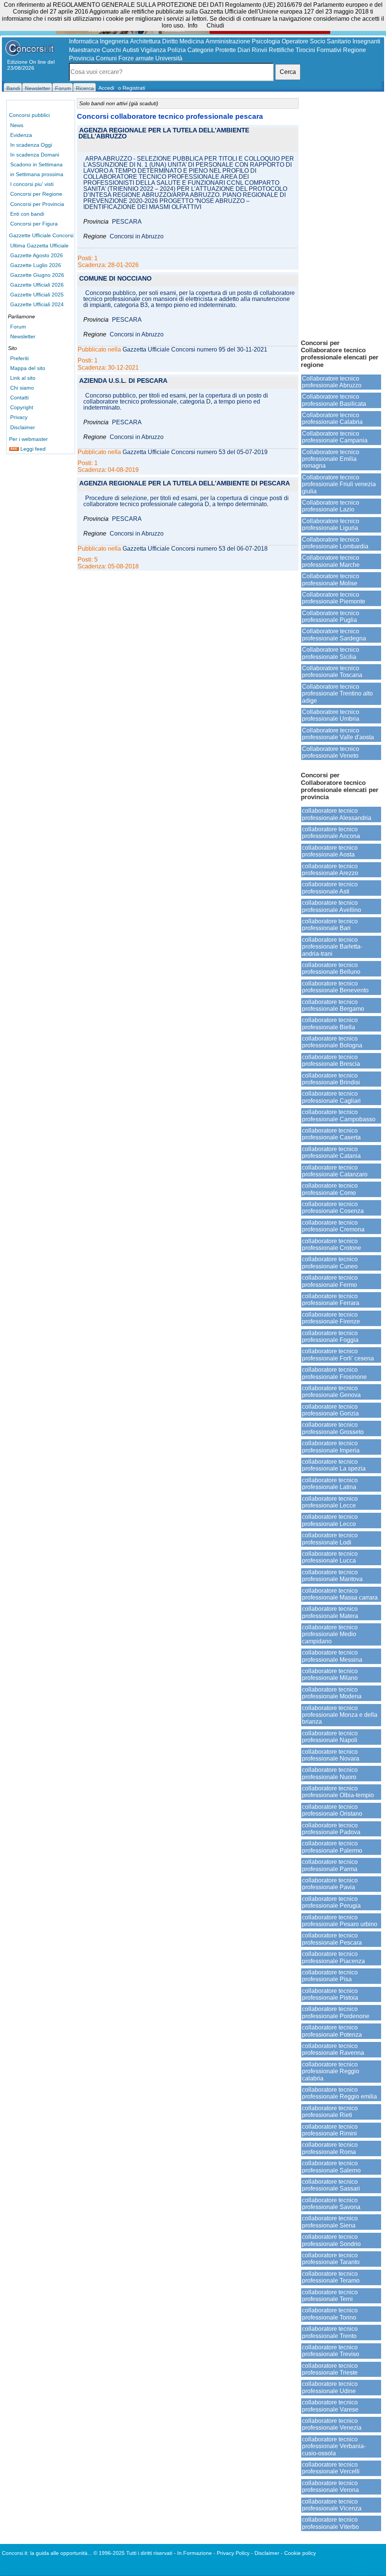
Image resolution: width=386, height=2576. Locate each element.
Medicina (192, 41)
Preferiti (19, 358)
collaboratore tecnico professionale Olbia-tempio (338, 1792)
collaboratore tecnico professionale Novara (331, 1755)
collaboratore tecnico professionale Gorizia (330, 1410)
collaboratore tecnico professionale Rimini (330, 2130)
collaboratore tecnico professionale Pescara (332, 1939)
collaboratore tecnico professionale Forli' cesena (338, 1355)
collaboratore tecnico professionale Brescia (331, 1060)
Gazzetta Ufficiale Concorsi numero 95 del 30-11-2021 (195, 350)
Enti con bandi (27, 214)
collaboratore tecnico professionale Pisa (330, 1976)
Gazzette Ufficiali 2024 (37, 304)
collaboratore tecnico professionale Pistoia (330, 1994)
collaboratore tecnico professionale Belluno (331, 968)
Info (193, 25)
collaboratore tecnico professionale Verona (330, 2486)
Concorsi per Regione (36, 194)
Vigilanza (153, 50)
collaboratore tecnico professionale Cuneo (330, 1263)
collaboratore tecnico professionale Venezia (332, 2424)
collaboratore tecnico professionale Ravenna (333, 2049)
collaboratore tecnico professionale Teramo (331, 2277)
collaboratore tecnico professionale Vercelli (331, 2468)
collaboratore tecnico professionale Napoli (330, 1737)
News (17, 125)
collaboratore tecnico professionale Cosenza (333, 1207)
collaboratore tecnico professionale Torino (330, 2314)
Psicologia (266, 41)
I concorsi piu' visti (32, 184)
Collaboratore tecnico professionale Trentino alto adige (337, 694)
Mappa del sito (28, 368)
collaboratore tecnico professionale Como (330, 1189)
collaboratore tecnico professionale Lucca (330, 1557)
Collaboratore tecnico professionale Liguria (331, 524)
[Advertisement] (341, 215)
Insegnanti (366, 41)
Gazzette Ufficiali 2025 (37, 295)
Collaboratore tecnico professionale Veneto (331, 752)
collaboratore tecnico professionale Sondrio (331, 2240)
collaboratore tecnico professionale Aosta (330, 851)
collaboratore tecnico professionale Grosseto (333, 1428)
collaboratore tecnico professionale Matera (330, 1612)
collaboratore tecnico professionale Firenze (331, 1318)
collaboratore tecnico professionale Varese (330, 2406)
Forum (18, 327)
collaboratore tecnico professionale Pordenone (336, 2012)
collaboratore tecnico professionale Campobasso (339, 1115)
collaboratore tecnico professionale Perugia (331, 1902)
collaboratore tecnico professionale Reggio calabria (331, 2071)
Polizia (177, 50)
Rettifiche (281, 50)
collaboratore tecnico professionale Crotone (332, 1244)
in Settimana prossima (37, 174)
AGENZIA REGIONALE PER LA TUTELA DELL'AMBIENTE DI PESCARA (185, 484)
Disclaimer (23, 427)
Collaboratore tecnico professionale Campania (335, 437)
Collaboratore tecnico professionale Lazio (331, 506)
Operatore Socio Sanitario (316, 41)
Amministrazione (228, 41)
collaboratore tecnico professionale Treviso (331, 2351)
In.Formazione (195, 2553)
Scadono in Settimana (36, 164)
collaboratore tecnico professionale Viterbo (330, 2523)
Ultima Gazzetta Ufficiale (39, 246)
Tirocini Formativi (319, 50)
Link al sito (23, 378)
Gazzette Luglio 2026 (36, 265)
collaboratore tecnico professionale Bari (330, 925)
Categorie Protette (212, 50)
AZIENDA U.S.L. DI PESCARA (123, 381)
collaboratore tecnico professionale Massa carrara (340, 1594)
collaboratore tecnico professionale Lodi (330, 1539)
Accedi (106, 88)
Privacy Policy (233, 2553)
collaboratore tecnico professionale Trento (330, 2332)
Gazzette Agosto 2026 (37, 255)
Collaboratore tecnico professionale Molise (331, 580)
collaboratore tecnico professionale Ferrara (331, 1300)
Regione (355, 50)
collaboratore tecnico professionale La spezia (334, 1465)
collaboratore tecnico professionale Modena (332, 1693)
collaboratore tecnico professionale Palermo (332, 1847)
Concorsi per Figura (34, 224)
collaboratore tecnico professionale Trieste (330, 2369)
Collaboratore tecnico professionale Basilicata (334, 400)
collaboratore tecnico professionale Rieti (330, 2112)
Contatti (19, 398)
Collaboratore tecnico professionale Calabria (332, 418)
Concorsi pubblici (29, 115)
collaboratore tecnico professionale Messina (332, 1656)
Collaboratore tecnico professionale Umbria (331, 715)
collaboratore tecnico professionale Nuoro (330, 1773)
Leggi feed (32, 449)
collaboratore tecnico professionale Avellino (332, 906)
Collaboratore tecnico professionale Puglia (331, 616)
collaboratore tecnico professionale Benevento (335, 987)
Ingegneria (114, 41)
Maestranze (85, 50)
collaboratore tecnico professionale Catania (331, 1152)
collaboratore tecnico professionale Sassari (331, 2185)
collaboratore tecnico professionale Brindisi (331, 1079)
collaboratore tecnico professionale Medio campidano (330, 1634)
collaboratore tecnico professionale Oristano (332, 1810)
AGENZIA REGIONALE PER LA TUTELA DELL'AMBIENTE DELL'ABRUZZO (164, 134)
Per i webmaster (28, 439)
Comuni (106, 58)
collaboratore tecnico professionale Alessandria (337, 814)
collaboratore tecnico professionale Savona (331, 2204)
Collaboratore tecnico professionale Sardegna (334, 635)
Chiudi (215, 25)
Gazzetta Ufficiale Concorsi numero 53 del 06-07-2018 (195, 549)
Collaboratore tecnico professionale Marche (331, 561)
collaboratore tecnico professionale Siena (330, 2222)
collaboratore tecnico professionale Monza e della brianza (340, 1715)
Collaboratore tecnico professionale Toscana (332, 672)
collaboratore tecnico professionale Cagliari (331, 1097)
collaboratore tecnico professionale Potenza (332, 2031)
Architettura (145, 41)
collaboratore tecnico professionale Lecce (330, 1502)
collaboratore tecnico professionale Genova (331, 1392)
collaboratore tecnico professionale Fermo (330, 1281)
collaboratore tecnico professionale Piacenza (333, 1957)
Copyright (22, 407)
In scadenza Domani (35, 155)
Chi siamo (22, 388)
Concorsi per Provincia (37, 204)
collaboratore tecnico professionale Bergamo (333, 1005)
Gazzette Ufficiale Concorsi (41, 235)
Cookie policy (300, 2553)
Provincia (82, 58)
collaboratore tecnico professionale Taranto (331, 2259)
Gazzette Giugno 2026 (37, 275)
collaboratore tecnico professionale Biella (330, 1023)
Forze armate (136, 58)
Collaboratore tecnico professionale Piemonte (334, 598)
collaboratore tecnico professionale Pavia (330, 1884)
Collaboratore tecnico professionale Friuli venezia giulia (339, 484)
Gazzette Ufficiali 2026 (37, 285)
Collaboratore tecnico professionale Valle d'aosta (338, 734)
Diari (244, 50)
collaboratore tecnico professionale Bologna (332, 1042)
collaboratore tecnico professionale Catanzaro (335, 1171)
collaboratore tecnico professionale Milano (330, 1674)
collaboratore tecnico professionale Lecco (330, 1520)
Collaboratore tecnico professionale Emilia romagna (331, 459)
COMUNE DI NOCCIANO (115, 279)
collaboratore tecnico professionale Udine (330, 2387)
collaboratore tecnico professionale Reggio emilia (339, 2093)
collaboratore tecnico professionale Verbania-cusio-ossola (334, 2446)
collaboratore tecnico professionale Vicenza (332, 2505)
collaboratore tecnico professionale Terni (330, 2296)
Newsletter (23, 336)
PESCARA (127, 222)
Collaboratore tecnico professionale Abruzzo (332, 382)
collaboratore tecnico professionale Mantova (332, 1576)
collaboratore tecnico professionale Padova (331, 1829)
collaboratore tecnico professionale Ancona (331, 833)
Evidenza (21, 135)
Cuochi (111, 50)
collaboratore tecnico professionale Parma (330, 1865)
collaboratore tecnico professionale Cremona (333, 1226)
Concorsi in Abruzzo (137, 236)
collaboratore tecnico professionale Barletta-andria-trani (332, 947)
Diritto (170, 41)
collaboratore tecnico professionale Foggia (330, 1336)
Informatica (84, 41)
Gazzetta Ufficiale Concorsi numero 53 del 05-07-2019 (195, 452)
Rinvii (260, 50)
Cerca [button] (288, 72)
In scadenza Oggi (31, 145)
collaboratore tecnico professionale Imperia (331, 1447)
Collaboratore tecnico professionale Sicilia (331, 653)
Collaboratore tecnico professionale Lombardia (335, 543)
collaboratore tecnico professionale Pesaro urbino (340, 1921)
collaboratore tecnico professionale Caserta (331, 1134)
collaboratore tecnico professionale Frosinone (334, 1373)
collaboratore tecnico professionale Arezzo (330, 870)
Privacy (19, 417)
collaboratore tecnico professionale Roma (330, 2148)
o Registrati (132, 88)
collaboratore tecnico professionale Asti (330, 888)
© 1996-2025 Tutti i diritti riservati (133, 2553)
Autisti (131, 50)
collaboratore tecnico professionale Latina (330, 1484)
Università (169, 58)
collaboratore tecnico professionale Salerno (331, 2167)
